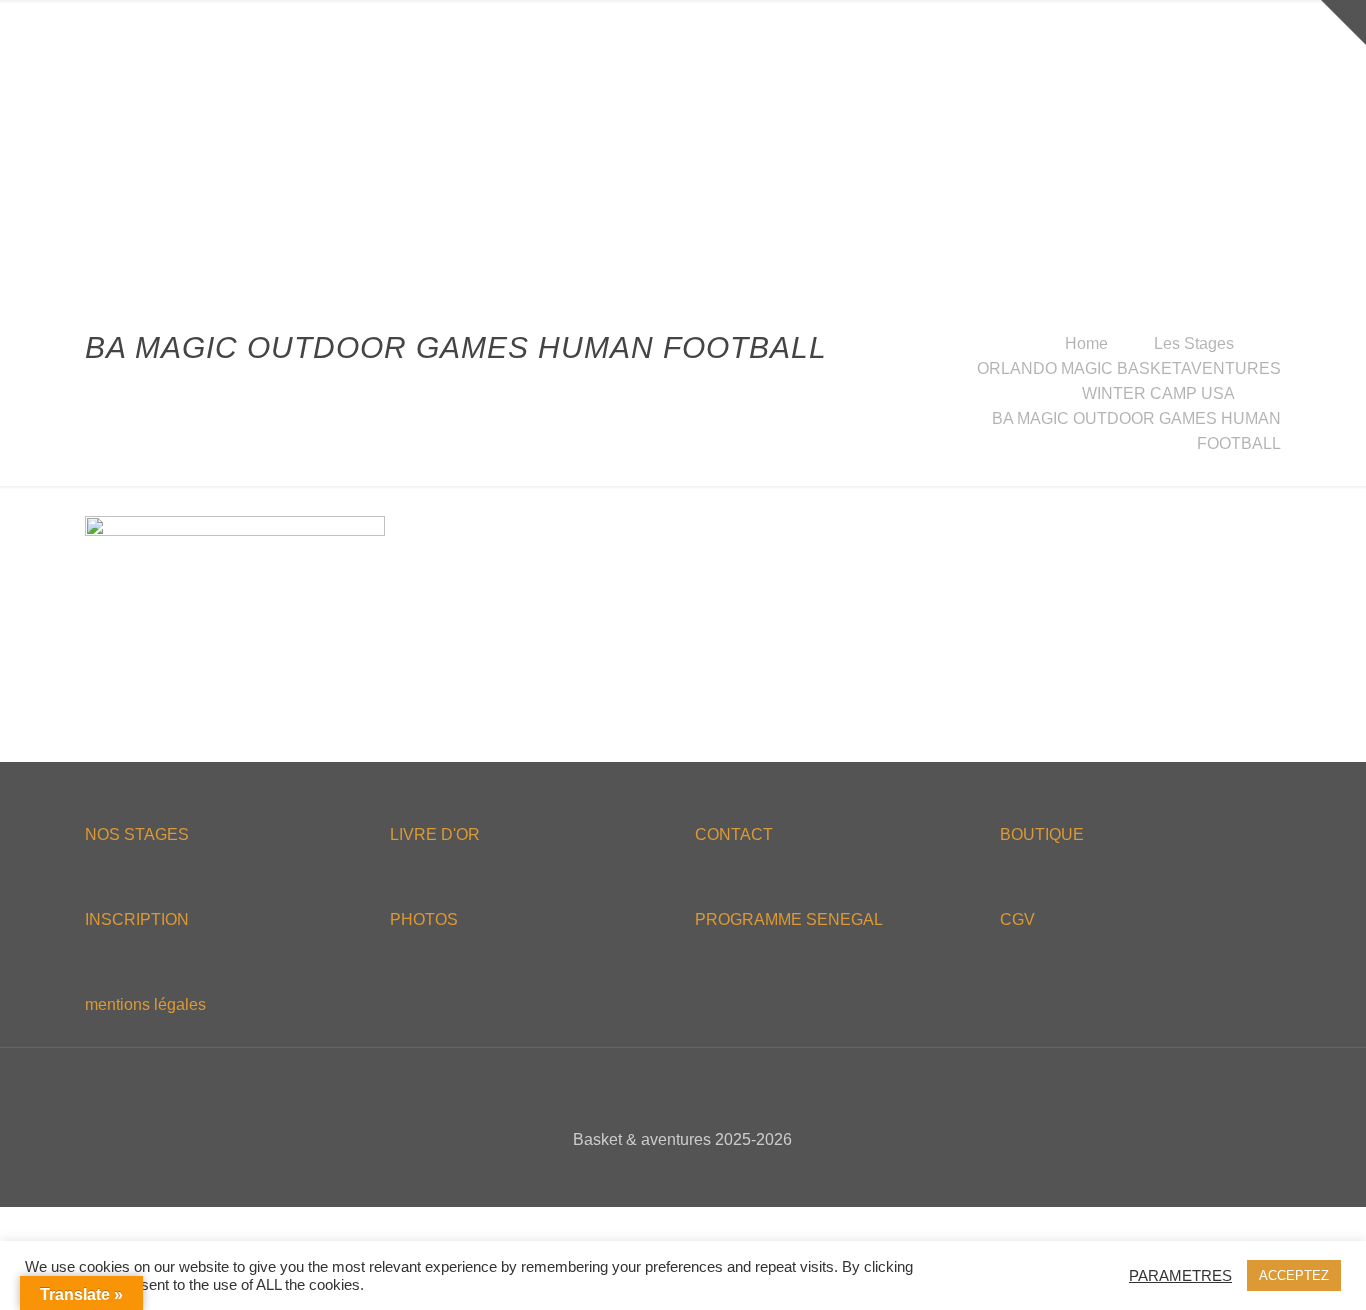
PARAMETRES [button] (1180, 1276)
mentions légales (145, 1004)
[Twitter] (669, 1174)
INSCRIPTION (137, 919)
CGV (1017, 919)
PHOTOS (424, 919)
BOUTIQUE (1042, 834)
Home (1086, 343)
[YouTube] (696, 1174)
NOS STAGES (137, 834)
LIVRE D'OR (435, 834)
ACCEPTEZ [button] (1294, 1275)
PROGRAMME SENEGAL (789, 919)
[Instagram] (723, 1174)
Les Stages (1194, 343)
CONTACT (734, 834)
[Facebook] (642, 1174)
